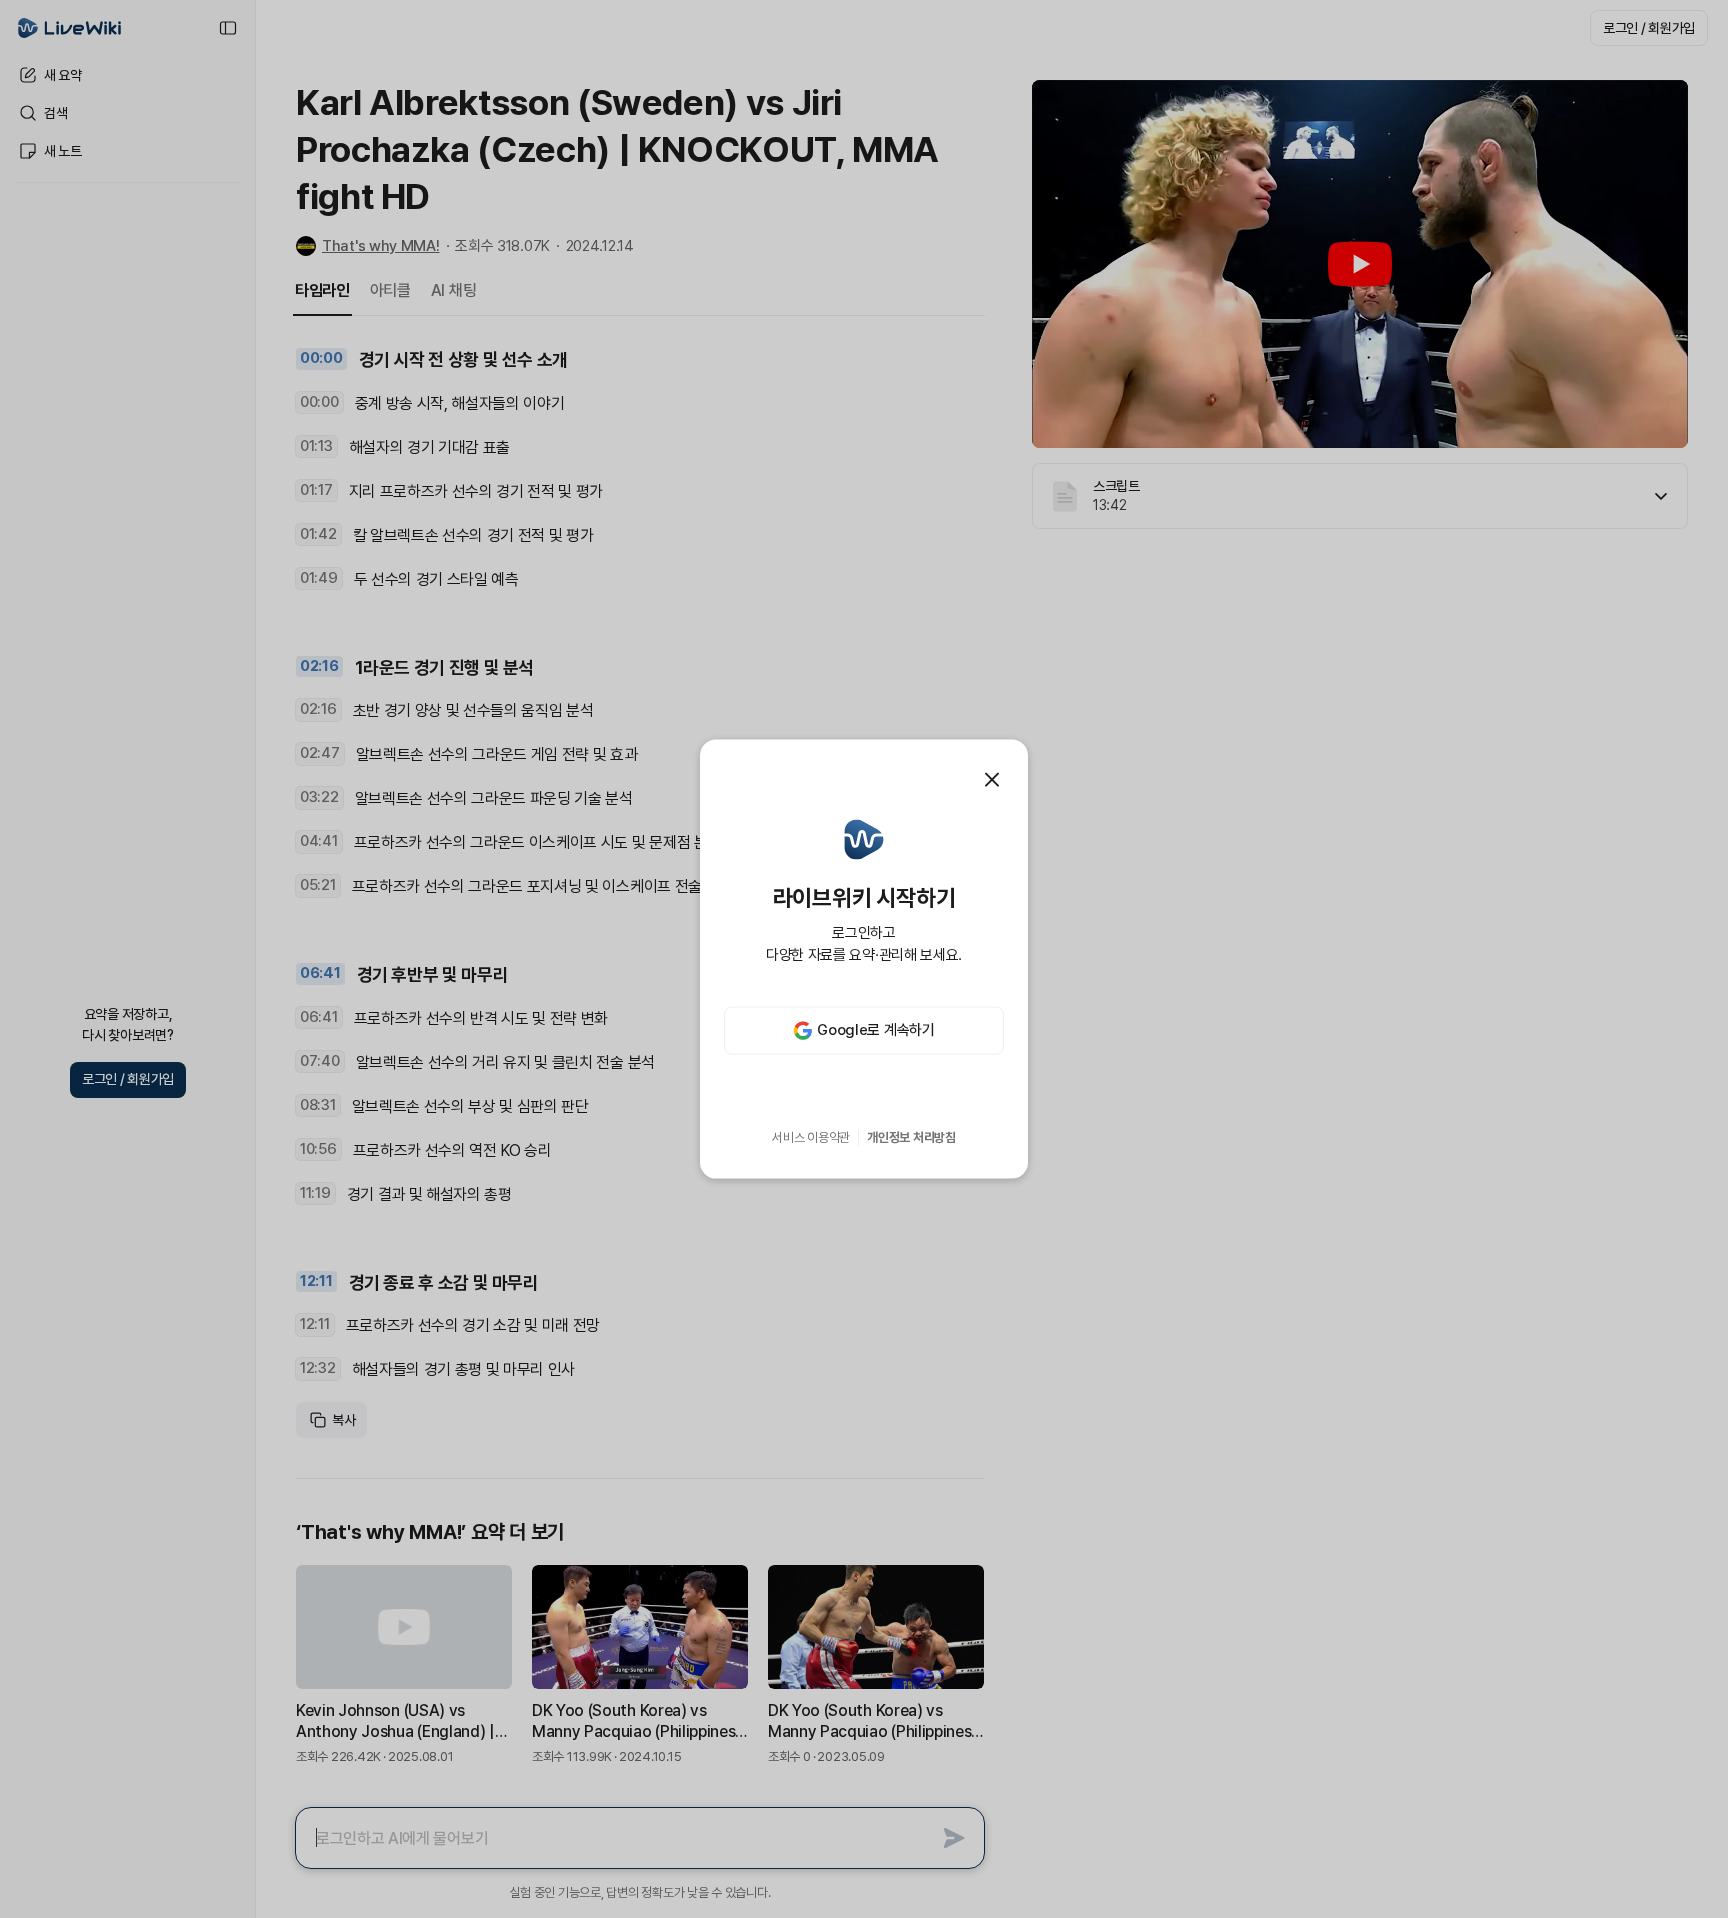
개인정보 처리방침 (911, 1137)
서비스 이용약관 (811, 1137)
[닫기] (992, 780)
